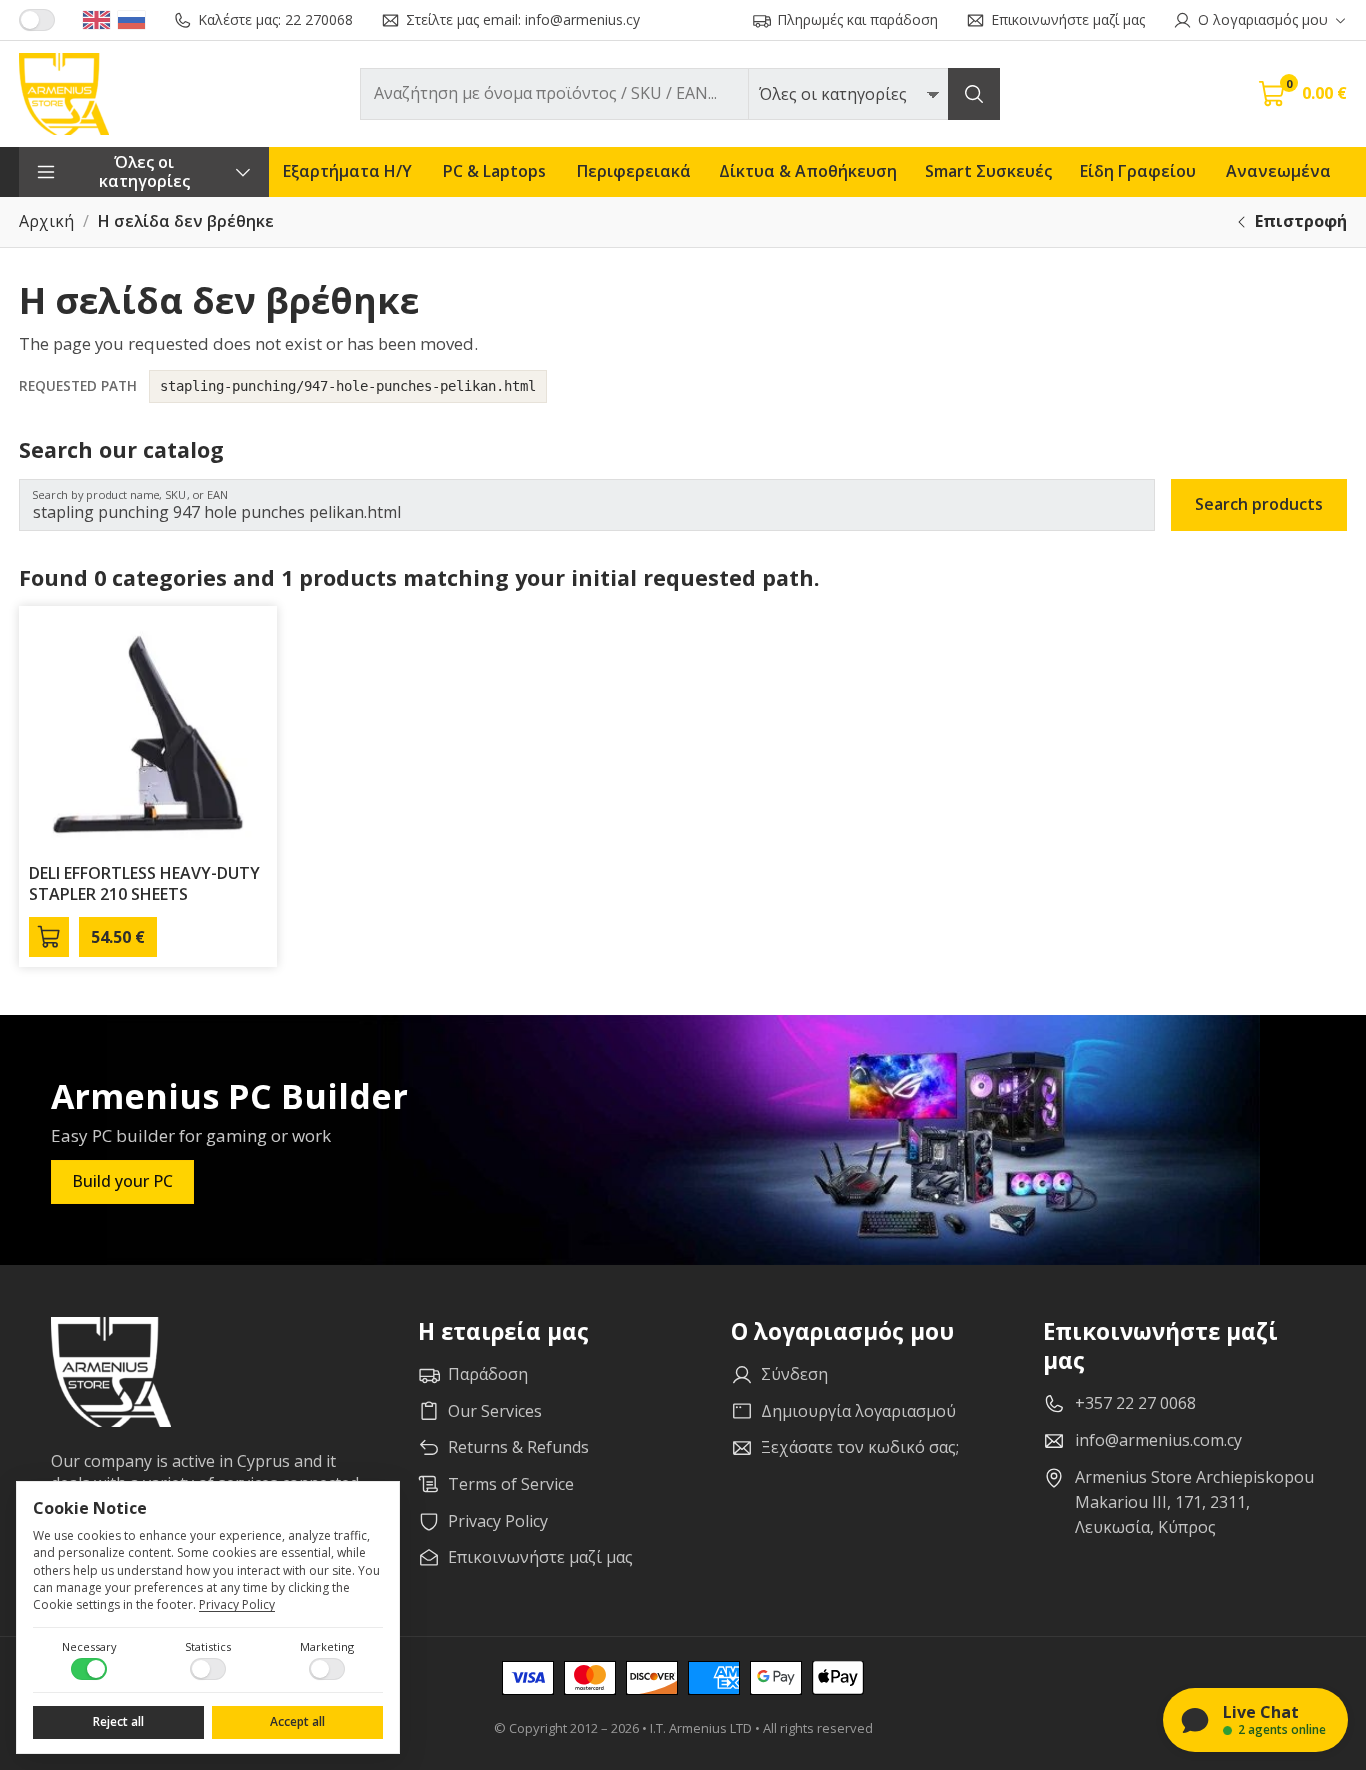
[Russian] (131, 20)
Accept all (297, 1721)
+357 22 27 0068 (1135, 1403)
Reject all (118, 1721)
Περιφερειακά (634, 171)
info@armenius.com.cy (1158, 1440)
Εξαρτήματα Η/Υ (347, 171)
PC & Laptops (494, 171)
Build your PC (122, 1181)
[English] (96, 20)
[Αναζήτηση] (974, 94)
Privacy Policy (237, 1604)
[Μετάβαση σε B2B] (37, 20)
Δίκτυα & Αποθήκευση (808, 171)
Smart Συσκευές (988, 171)
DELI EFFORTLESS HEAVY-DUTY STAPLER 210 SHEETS (144, 883)
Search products (1259, 504)
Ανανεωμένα (1278, 171)
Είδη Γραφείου (1138, 171)
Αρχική (46, 221)
